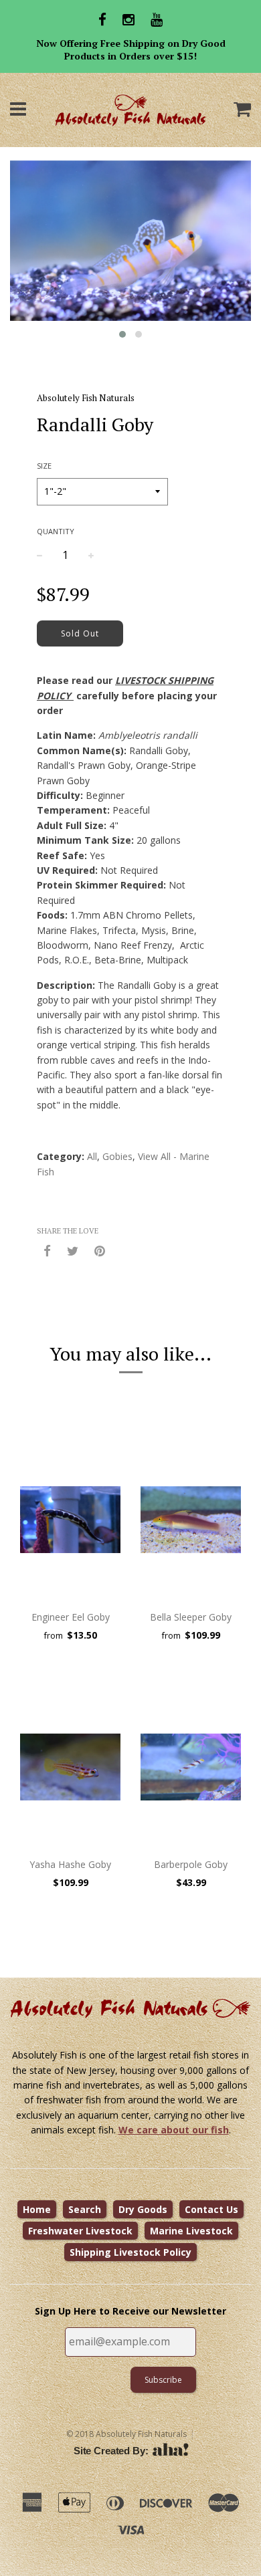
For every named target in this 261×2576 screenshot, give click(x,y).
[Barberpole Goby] (191, 1767)
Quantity (56, 531)
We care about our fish (174, 2130)
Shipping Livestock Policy (130, 2252)
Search (85, 2209)
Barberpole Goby (191, 1864)
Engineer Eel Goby (71, 1617)
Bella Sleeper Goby (191, 1617)
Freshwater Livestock (80, 2231)
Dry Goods (143, 2209)
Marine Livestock (191, 2231)
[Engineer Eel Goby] (70, 1520)
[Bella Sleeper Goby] (191, 1520)
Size (44, 466)
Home (37, 2209)
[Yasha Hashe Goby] (70, 1767)
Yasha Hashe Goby (70, 1864)
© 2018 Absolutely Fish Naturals (126, 2434)
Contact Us (211, 2209)
